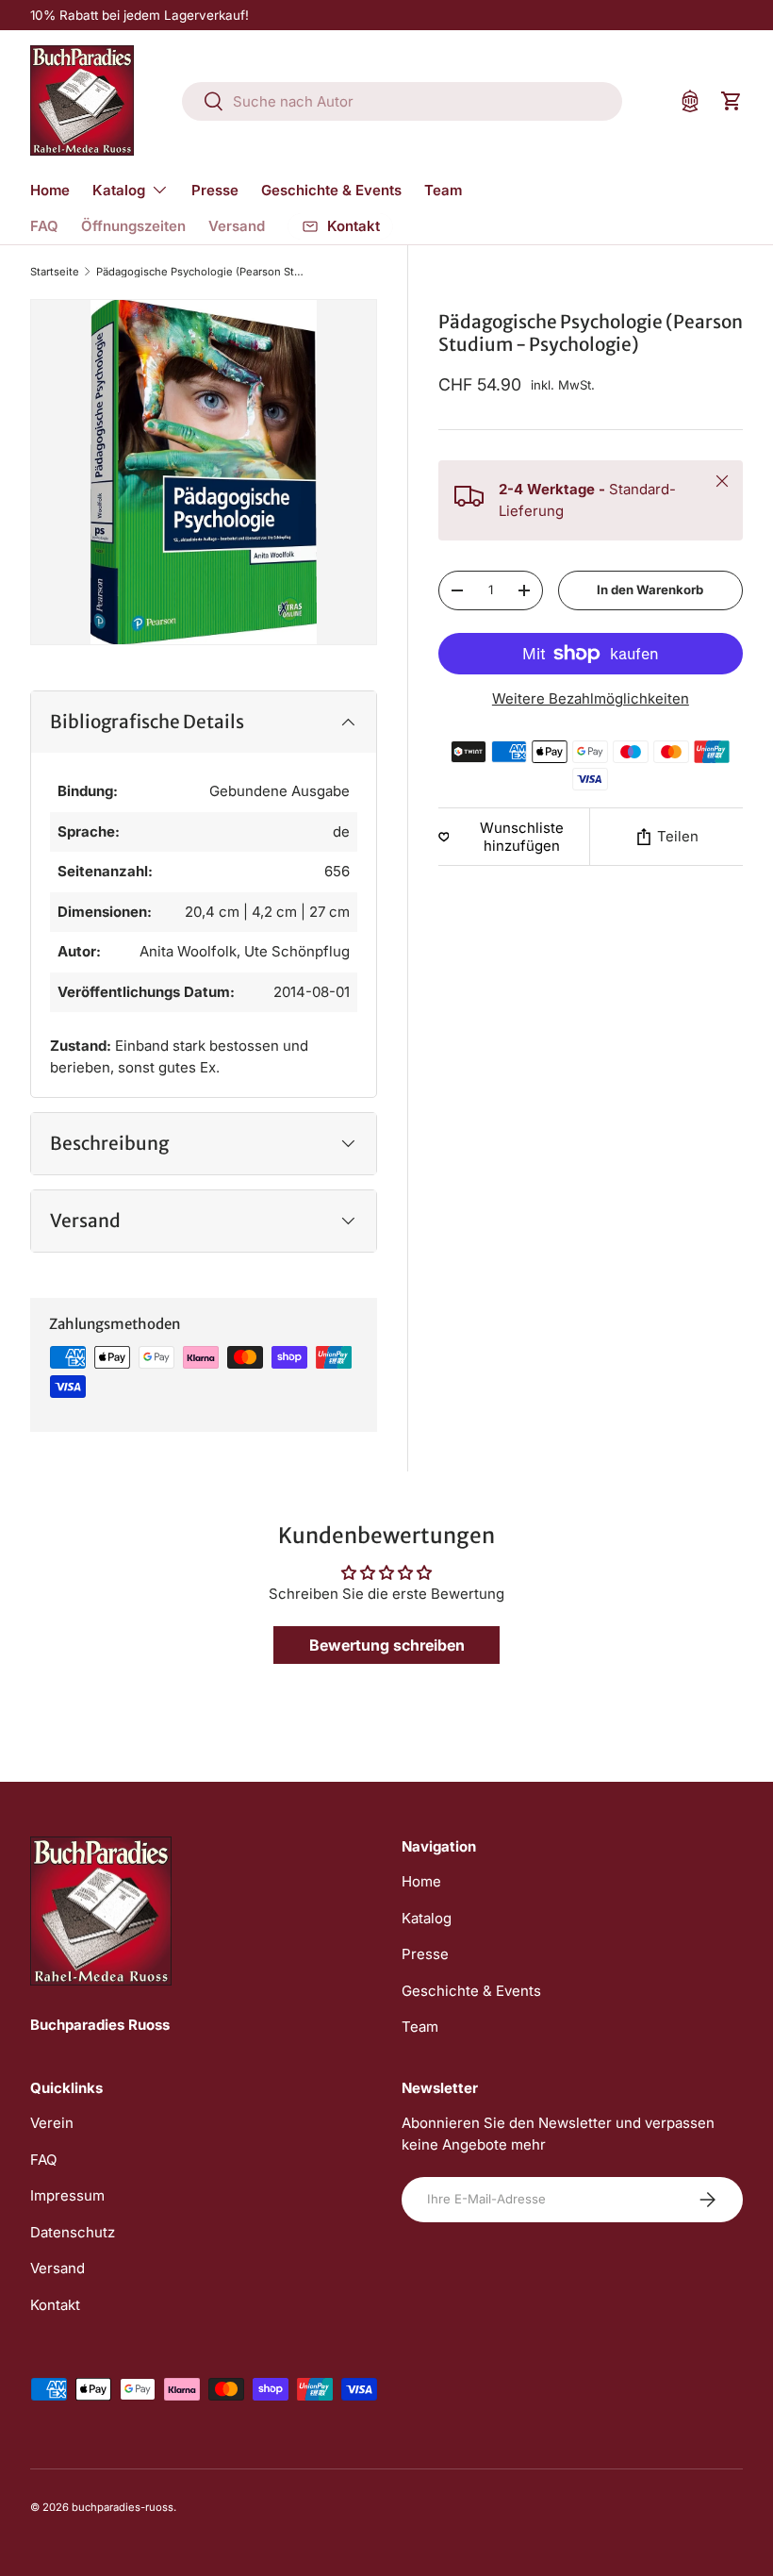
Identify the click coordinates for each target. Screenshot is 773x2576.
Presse (215, 190)
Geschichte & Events (331, 190)
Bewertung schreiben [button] (387, 1645)
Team (443, 190)
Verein (52, 2123)
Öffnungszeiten (133, 226)
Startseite (55, 272)
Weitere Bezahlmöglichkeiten (591, 698)
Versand (237, 226)
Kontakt (55, 2305)
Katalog (427, 1918)
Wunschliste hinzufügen (522, 837)
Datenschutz (73, 2232)
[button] (732, 101)
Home (50, 190)
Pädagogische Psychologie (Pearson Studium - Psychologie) (202, 272)
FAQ (44, 226)
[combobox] (402, 101)
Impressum (67, 2195)
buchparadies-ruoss (123, 2507)
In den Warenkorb (650, 590)
